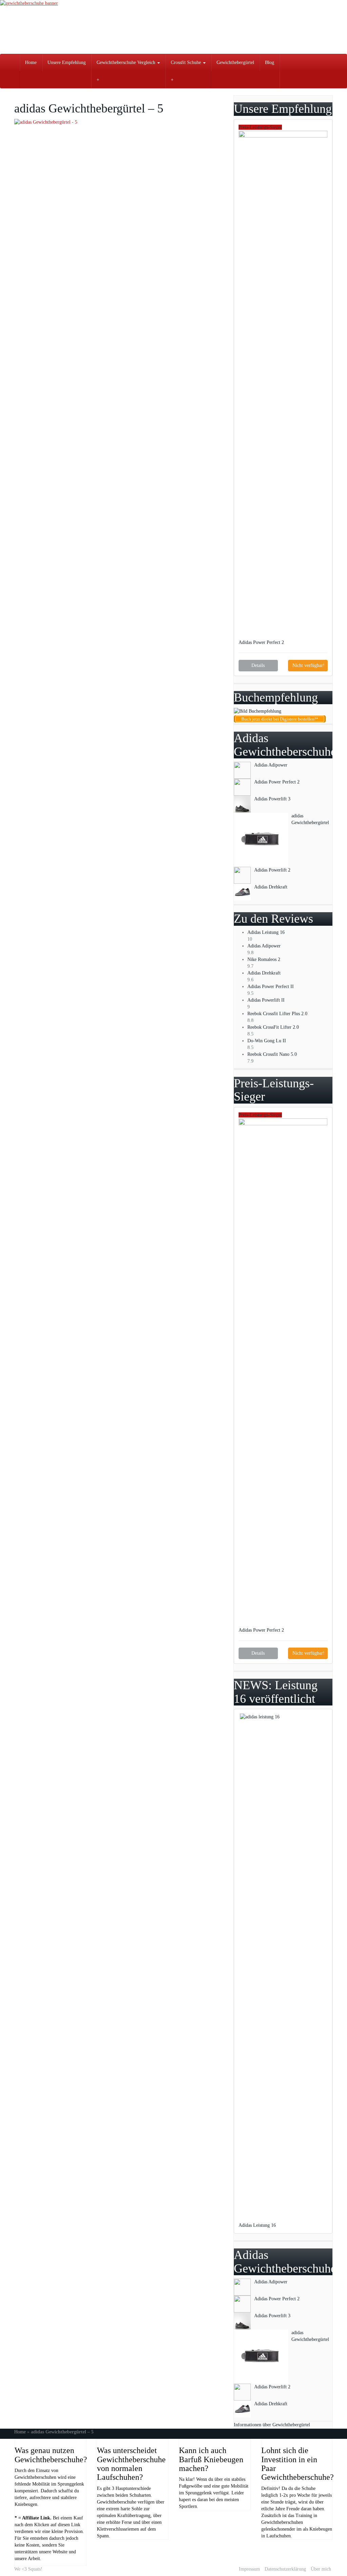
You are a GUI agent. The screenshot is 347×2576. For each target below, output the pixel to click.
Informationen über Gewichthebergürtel (272, 2425)
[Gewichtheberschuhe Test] (173, 27)
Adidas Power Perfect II (271, 987)
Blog (270, 62)
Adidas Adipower (264, 946)
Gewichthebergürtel (235, 62)
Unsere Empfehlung (67, 62)
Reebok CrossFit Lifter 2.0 (273, 1027)
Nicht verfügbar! (309, 665)
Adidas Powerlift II (266, 1000)
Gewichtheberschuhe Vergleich (127, 62)
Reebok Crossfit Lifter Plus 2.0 (277, 1014)
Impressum (249, 2569)
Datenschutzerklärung (285, 2569)
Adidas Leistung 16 (266, 932)
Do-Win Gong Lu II (267, 1041)
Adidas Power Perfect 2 (262, 642)
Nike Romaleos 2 (264, 959)
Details (258, 665)
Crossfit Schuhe (187, 62)
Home (31, 62)
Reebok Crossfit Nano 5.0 (272, 1054)
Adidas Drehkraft (264, 973)
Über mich (321, 2569)
